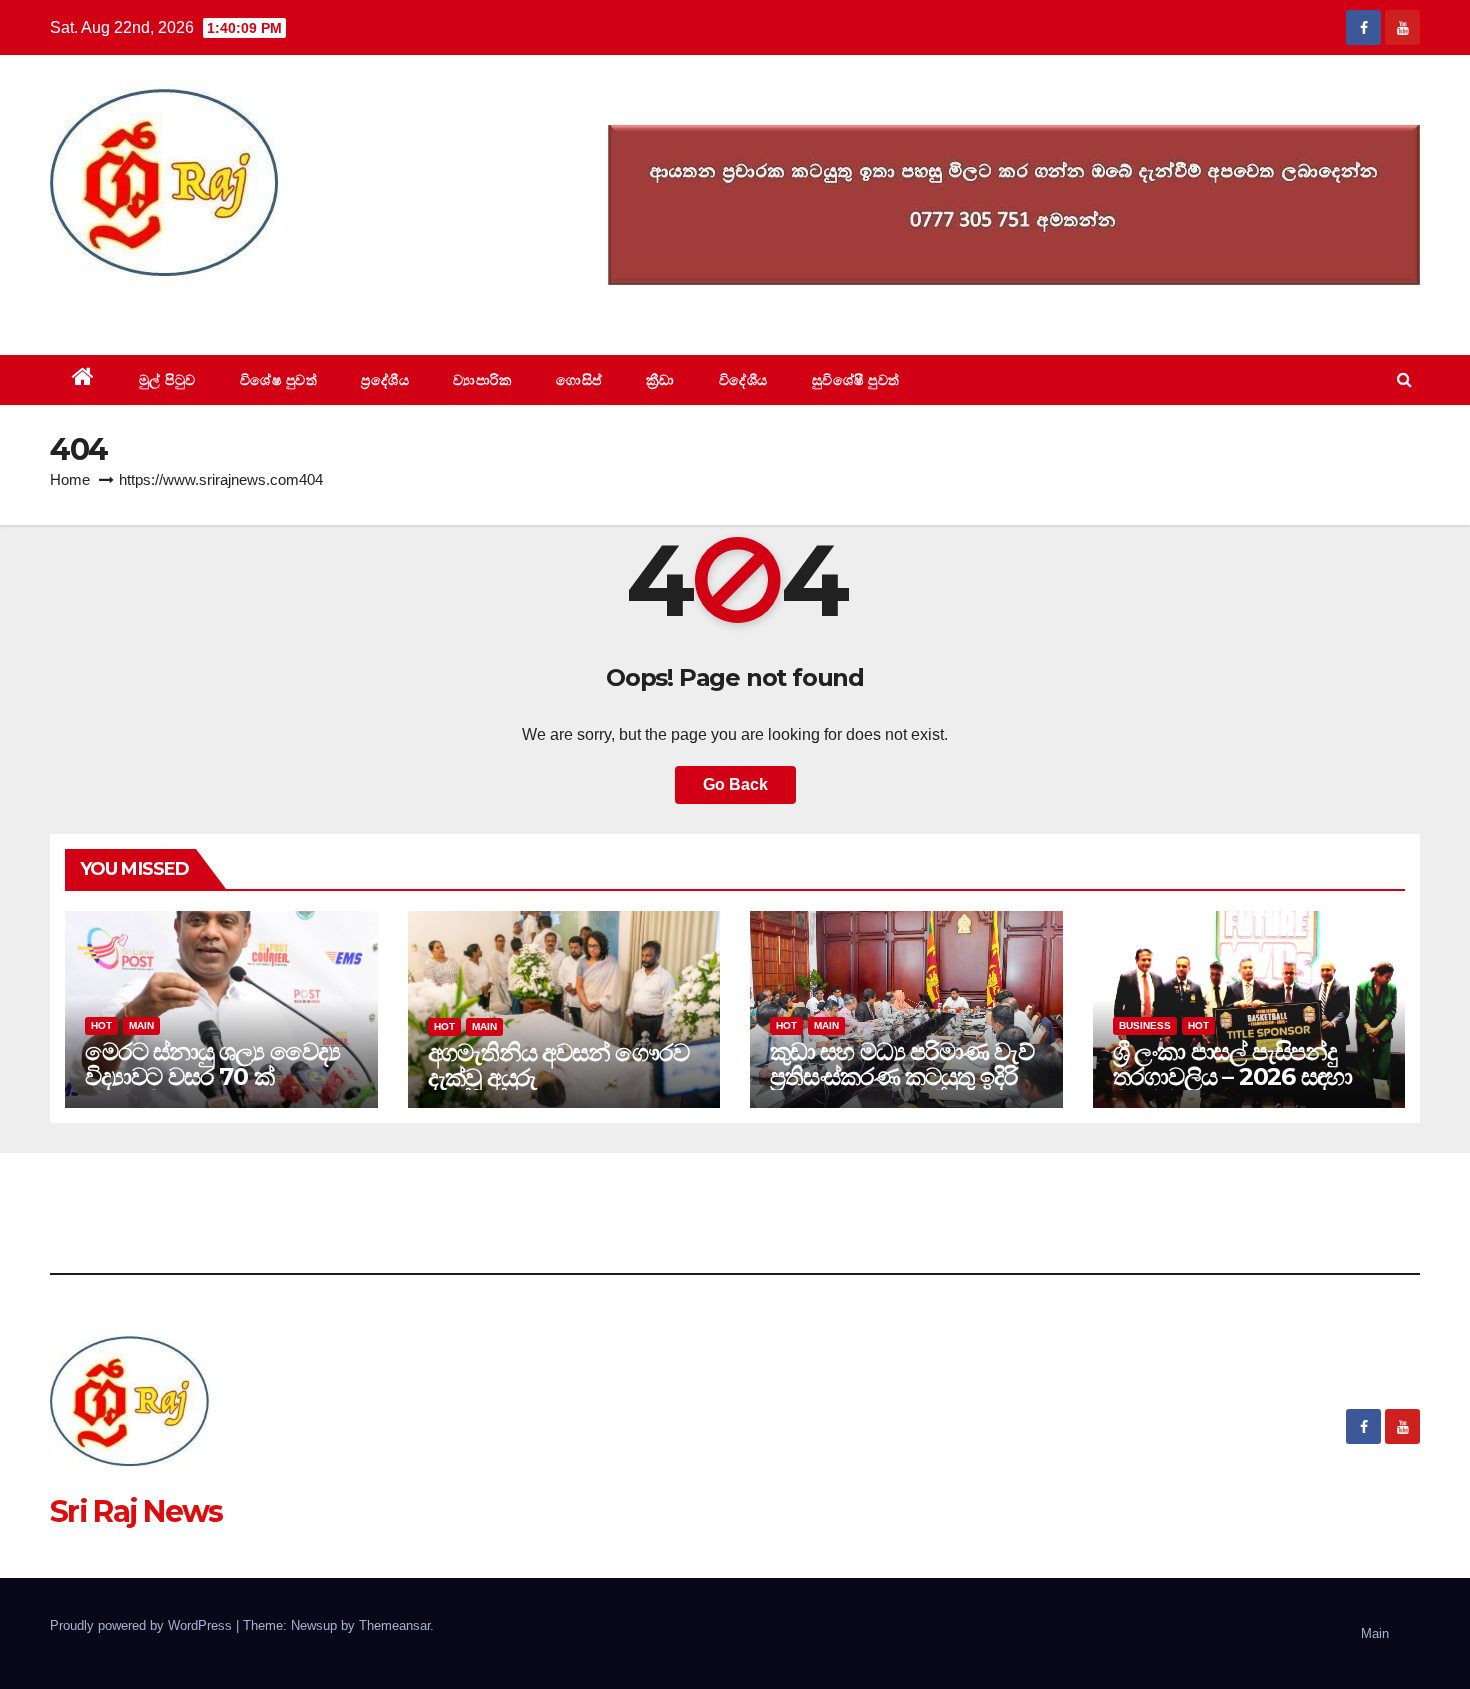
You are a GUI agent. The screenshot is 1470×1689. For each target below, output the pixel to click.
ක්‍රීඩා (660, 380)
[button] (1404, 379)
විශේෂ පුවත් (279, 380)
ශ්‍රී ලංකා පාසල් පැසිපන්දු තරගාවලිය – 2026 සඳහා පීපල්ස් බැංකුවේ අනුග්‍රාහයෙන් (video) (1233, 1089)
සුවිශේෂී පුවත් (856, 380)
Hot (101, 1025)
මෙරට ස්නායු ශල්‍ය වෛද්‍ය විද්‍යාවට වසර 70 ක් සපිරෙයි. (212, 1076)
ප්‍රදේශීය (385, 380)
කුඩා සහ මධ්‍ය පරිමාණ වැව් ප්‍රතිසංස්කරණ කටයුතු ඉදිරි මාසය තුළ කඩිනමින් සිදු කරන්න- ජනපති (902, 1089)
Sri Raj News (136, 309)
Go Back (735, 784)
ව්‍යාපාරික (482, 380)
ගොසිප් (579, 380)
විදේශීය (743, 380)
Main (141, 1025)
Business (1145, 1025)
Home (70, 479)
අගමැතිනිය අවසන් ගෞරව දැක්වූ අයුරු (558, 1065)
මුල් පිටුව (167, 380)
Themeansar (394, 1625)
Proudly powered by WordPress (143, 1625)
